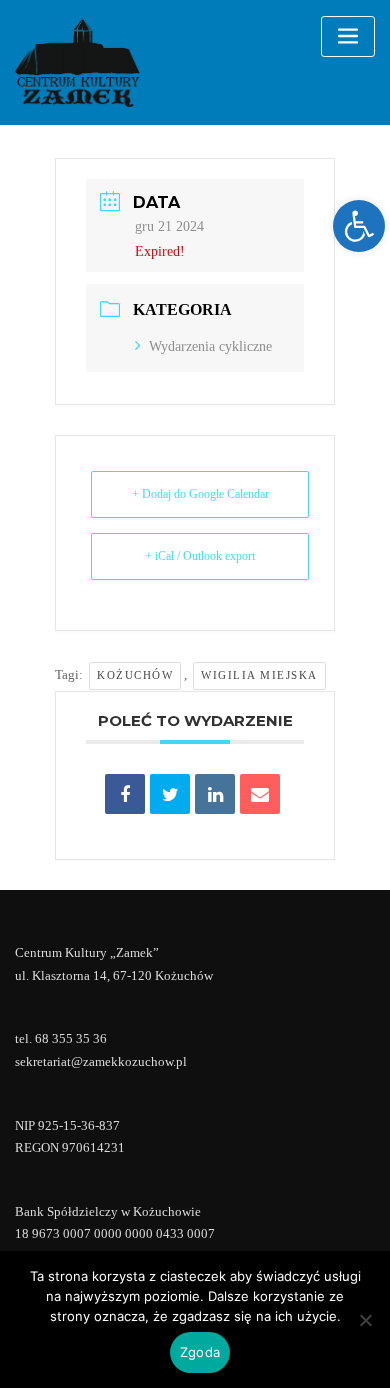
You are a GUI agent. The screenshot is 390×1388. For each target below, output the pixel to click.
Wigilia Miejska (259, 675)
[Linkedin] (215, 794)
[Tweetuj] (170, 794)
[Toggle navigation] (348, 36)
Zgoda (200, 1352)
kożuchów (135, 675)
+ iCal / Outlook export (200, 556)
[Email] (260, 794)
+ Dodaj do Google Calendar (200, 494)
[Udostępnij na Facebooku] (125, 794)
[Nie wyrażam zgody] (365, 1320)
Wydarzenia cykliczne (210, 346)
